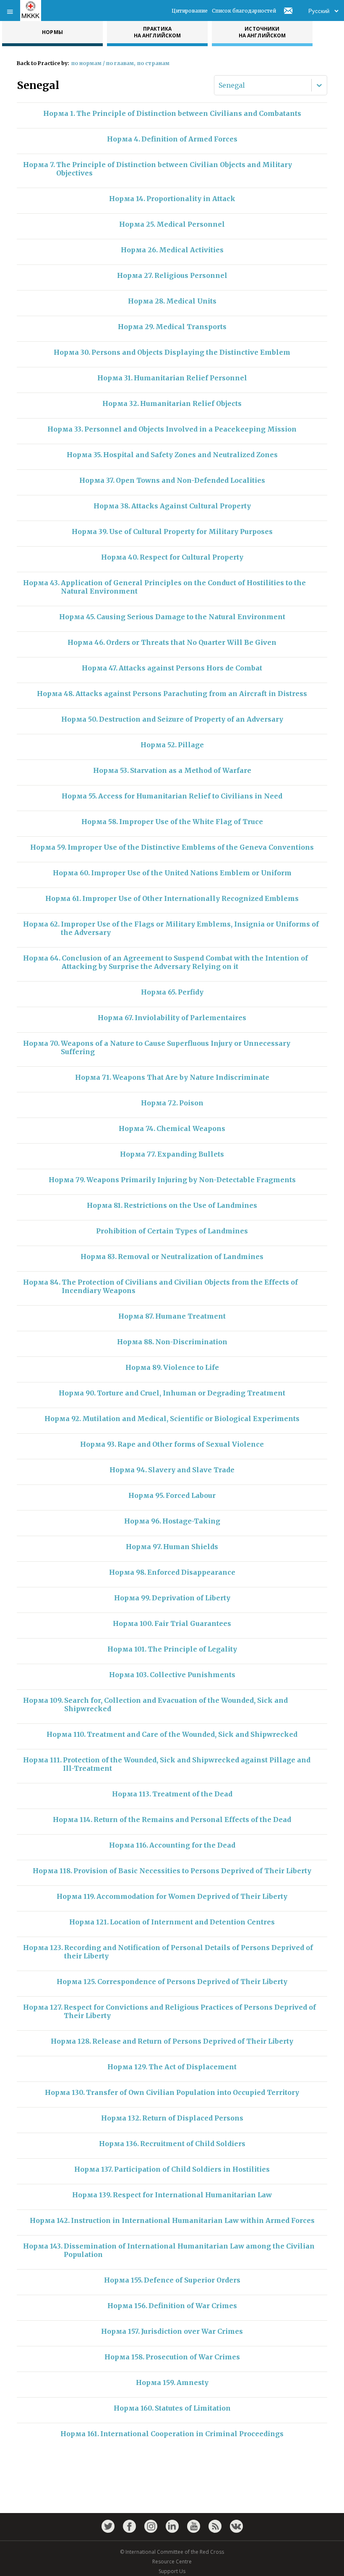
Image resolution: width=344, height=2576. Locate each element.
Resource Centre (172, 2562)
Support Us (172, 2571)
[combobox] (219, 85)
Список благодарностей (244, 11)
